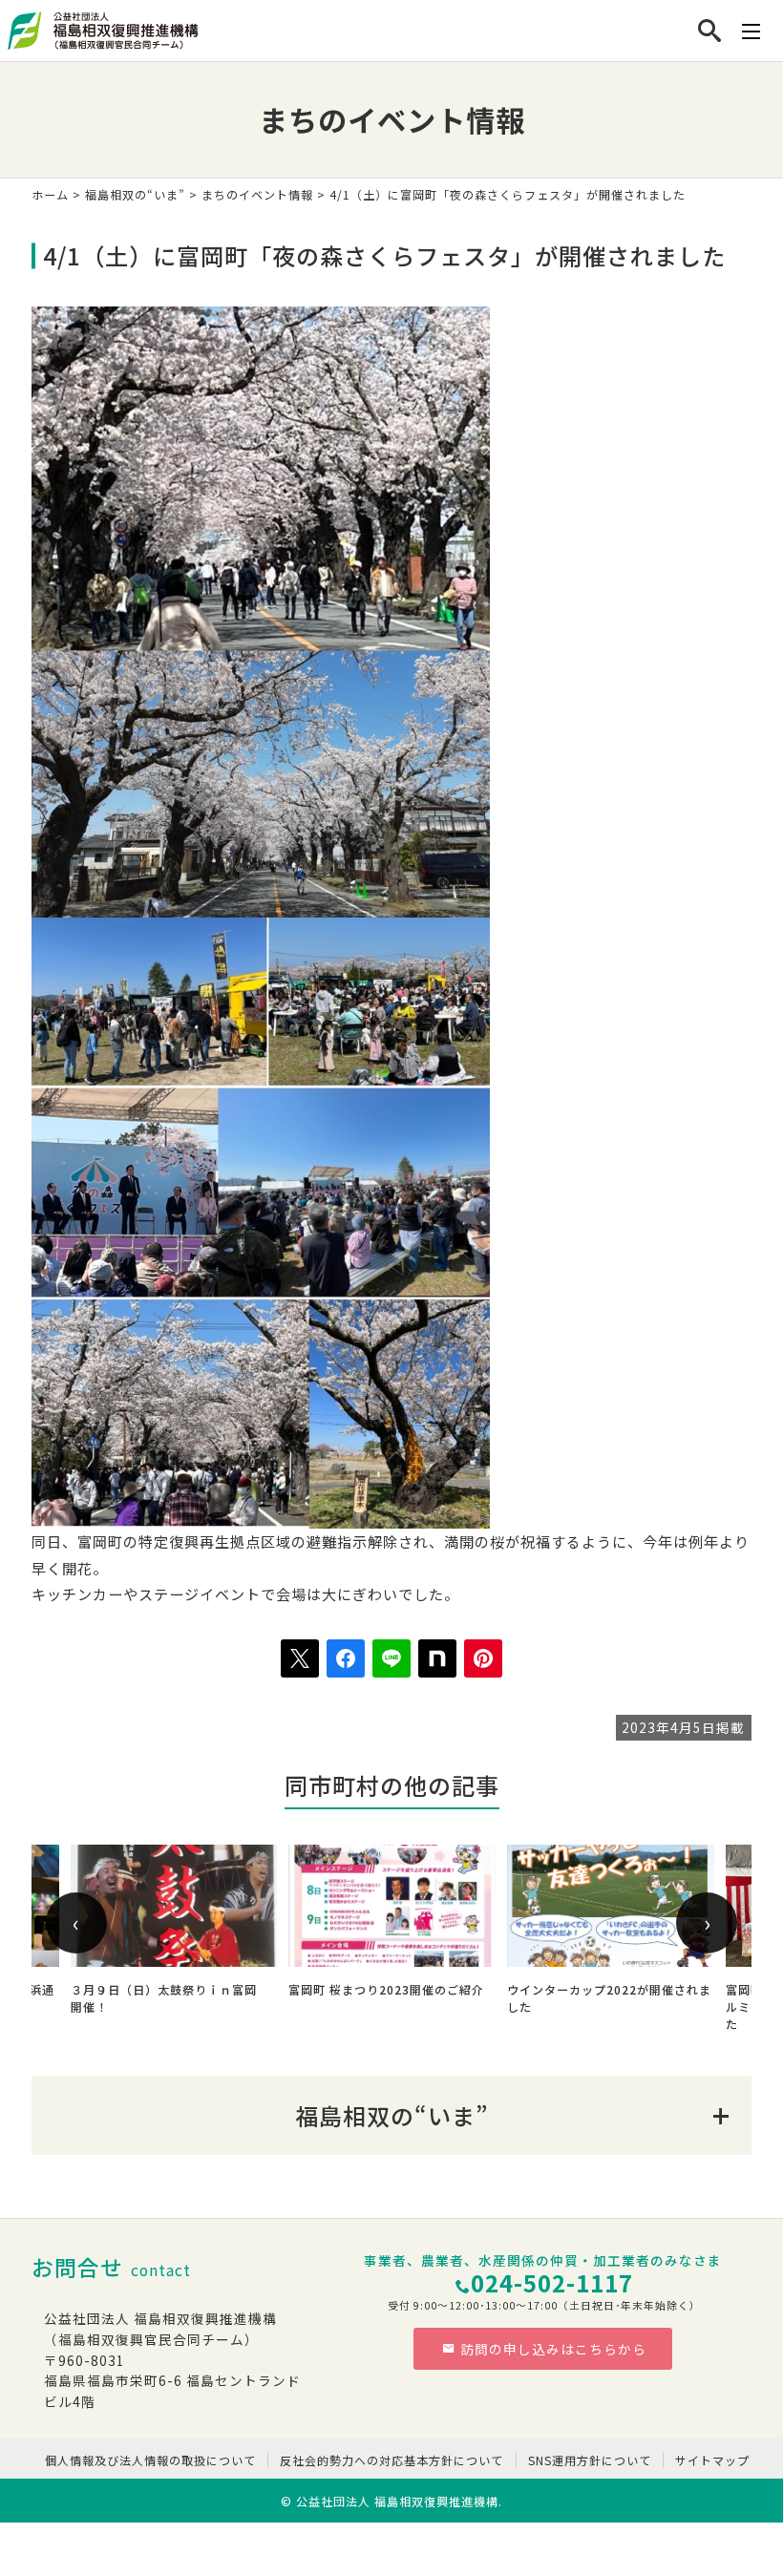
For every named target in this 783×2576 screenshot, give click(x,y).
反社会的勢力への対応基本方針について (391, 2460)
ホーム (50, 194)
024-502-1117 (552, 2282)
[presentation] (76, 1923)
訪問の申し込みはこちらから (553, 2349)
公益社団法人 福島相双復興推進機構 (397, 2501)
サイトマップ (712, 2460)
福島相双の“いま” (135, 194)
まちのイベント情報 (257, 194)
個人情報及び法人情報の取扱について (150, 2460)
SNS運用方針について (590, 2460)
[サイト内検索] (710, 31)
